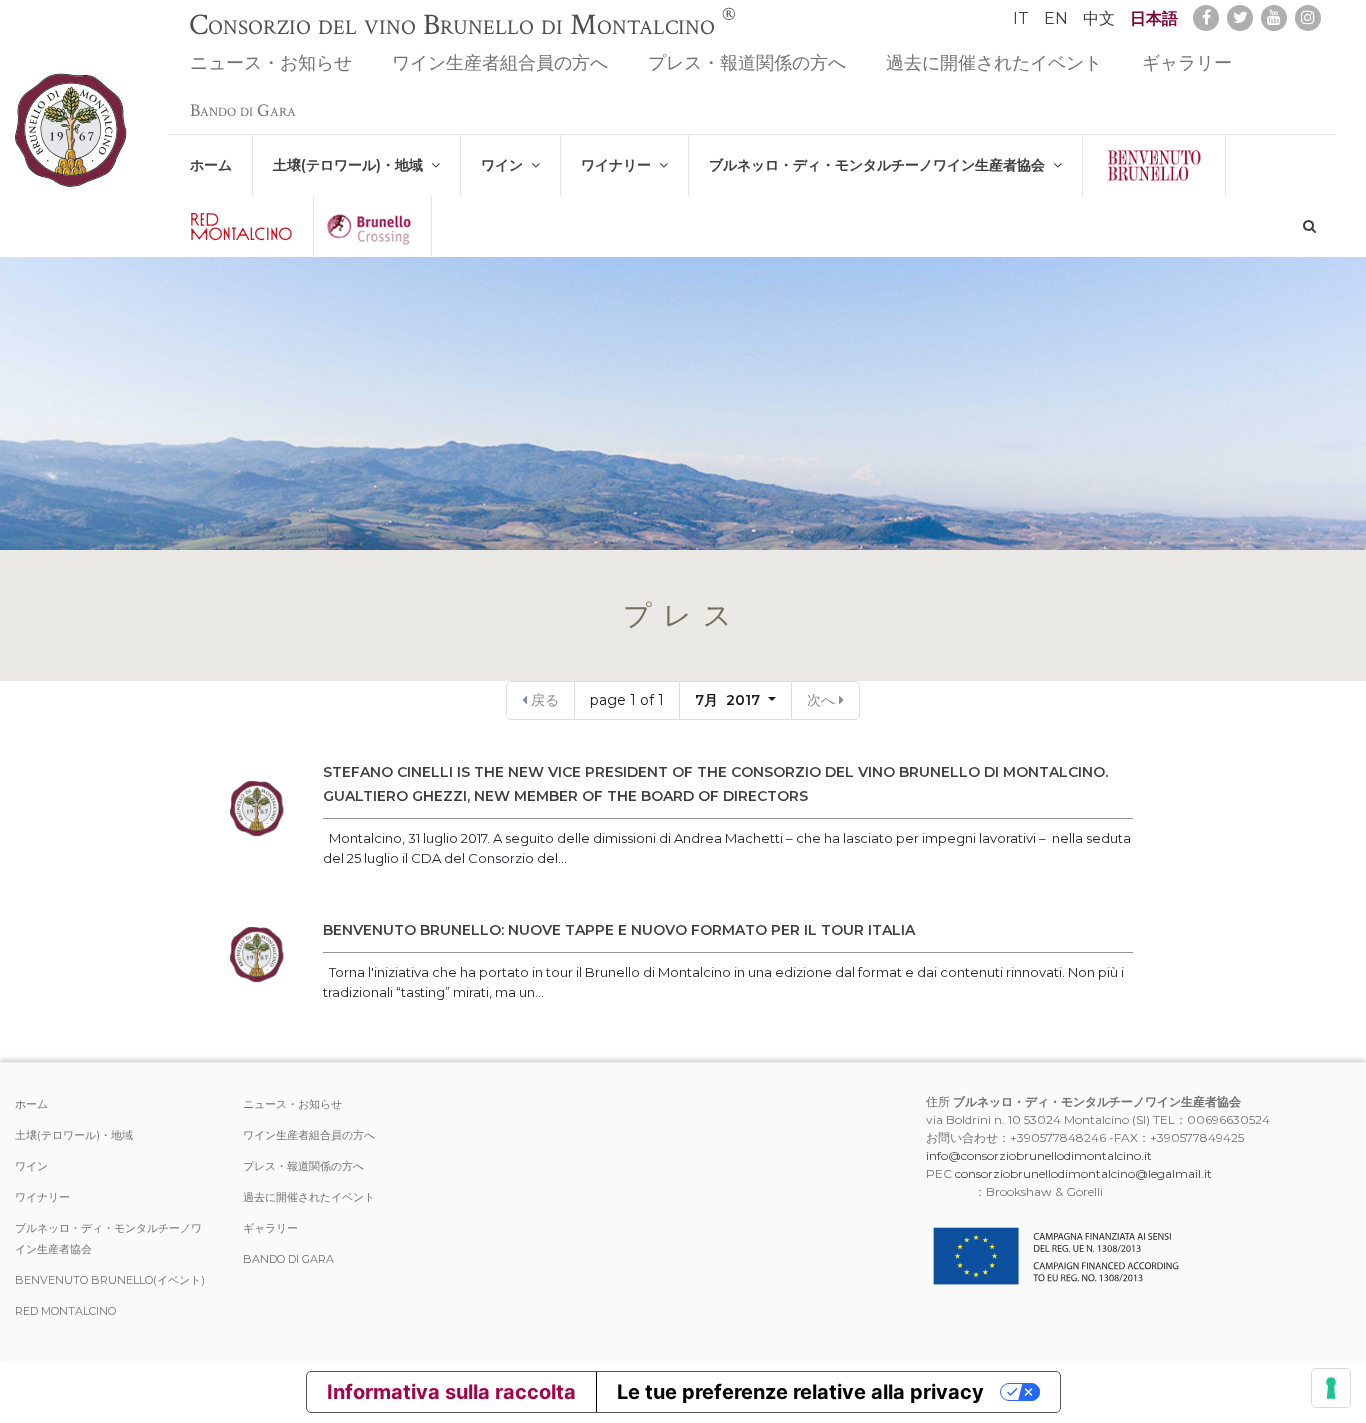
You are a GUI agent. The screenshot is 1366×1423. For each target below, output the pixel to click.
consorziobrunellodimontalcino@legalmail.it (1083, 1173)
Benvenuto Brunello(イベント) (110, 1280)
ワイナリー (620, 165)
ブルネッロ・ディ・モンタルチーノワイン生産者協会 (881, 165)
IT (1021, 18)
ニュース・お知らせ (271, 63)
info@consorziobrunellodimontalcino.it (1039, 1155)
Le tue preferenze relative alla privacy (800, 1392)
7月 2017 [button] (729, 700)
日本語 (1154, 18)
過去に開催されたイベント (994, 63)
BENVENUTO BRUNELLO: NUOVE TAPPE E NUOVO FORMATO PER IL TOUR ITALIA (619, 930)
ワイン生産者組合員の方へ (500, 63)
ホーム (211, 165)
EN (1056, 18)
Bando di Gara (243, 110)
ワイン (506, 165)
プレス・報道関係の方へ (747, 63)
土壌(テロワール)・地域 (352, 165)
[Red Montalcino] (241, 226)
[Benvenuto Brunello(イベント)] (1154, 165)
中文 (1099, 18)
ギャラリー (1187, 63)
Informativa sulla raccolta (451, 1392)
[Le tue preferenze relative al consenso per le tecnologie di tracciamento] (1331, 1388)
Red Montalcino (65, 1311)
